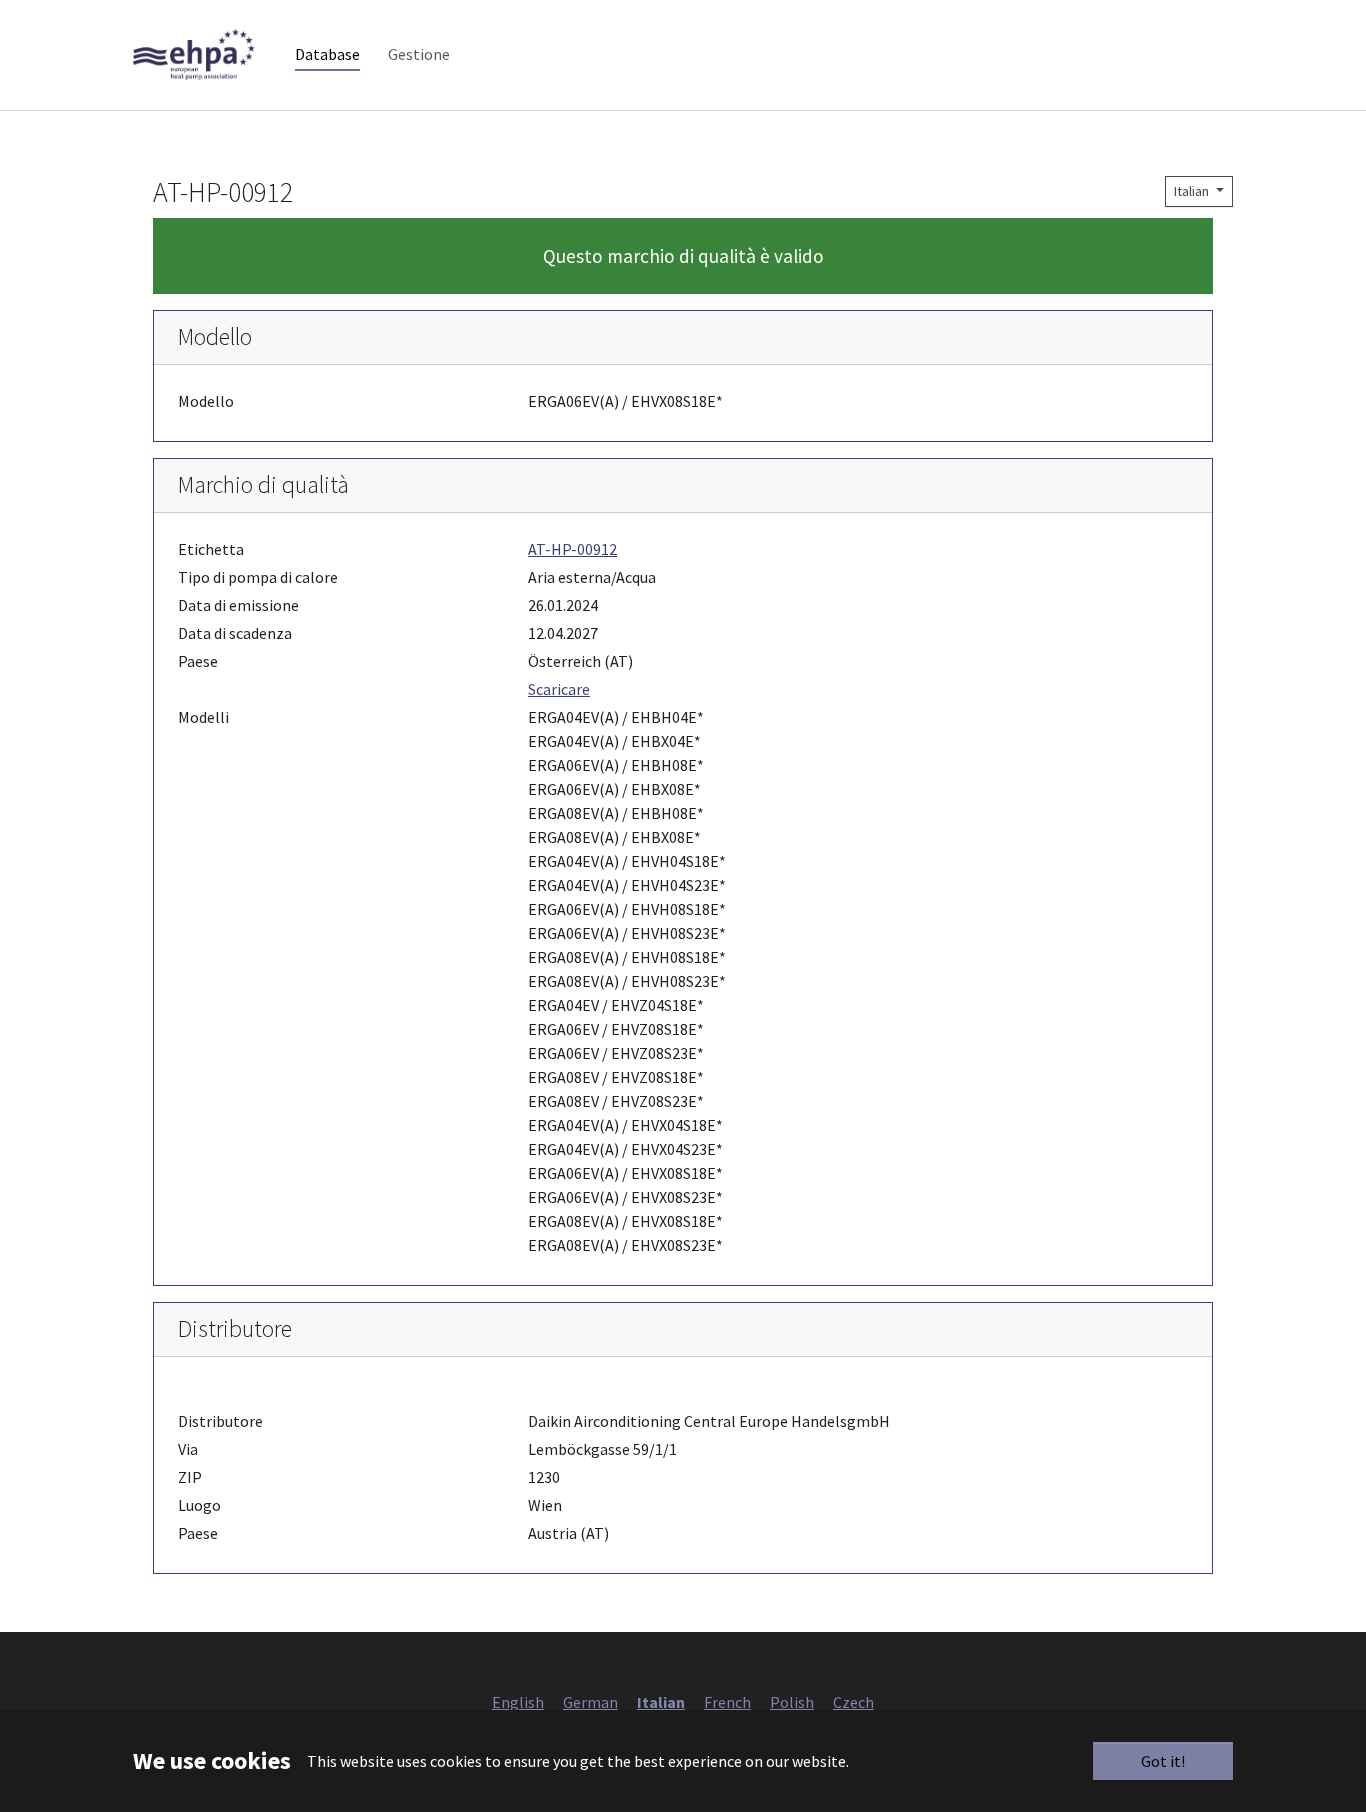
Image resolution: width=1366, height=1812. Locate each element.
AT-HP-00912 (572, 549)
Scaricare (559, 689)
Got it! (1163, 1761)
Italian (1193, 191)
